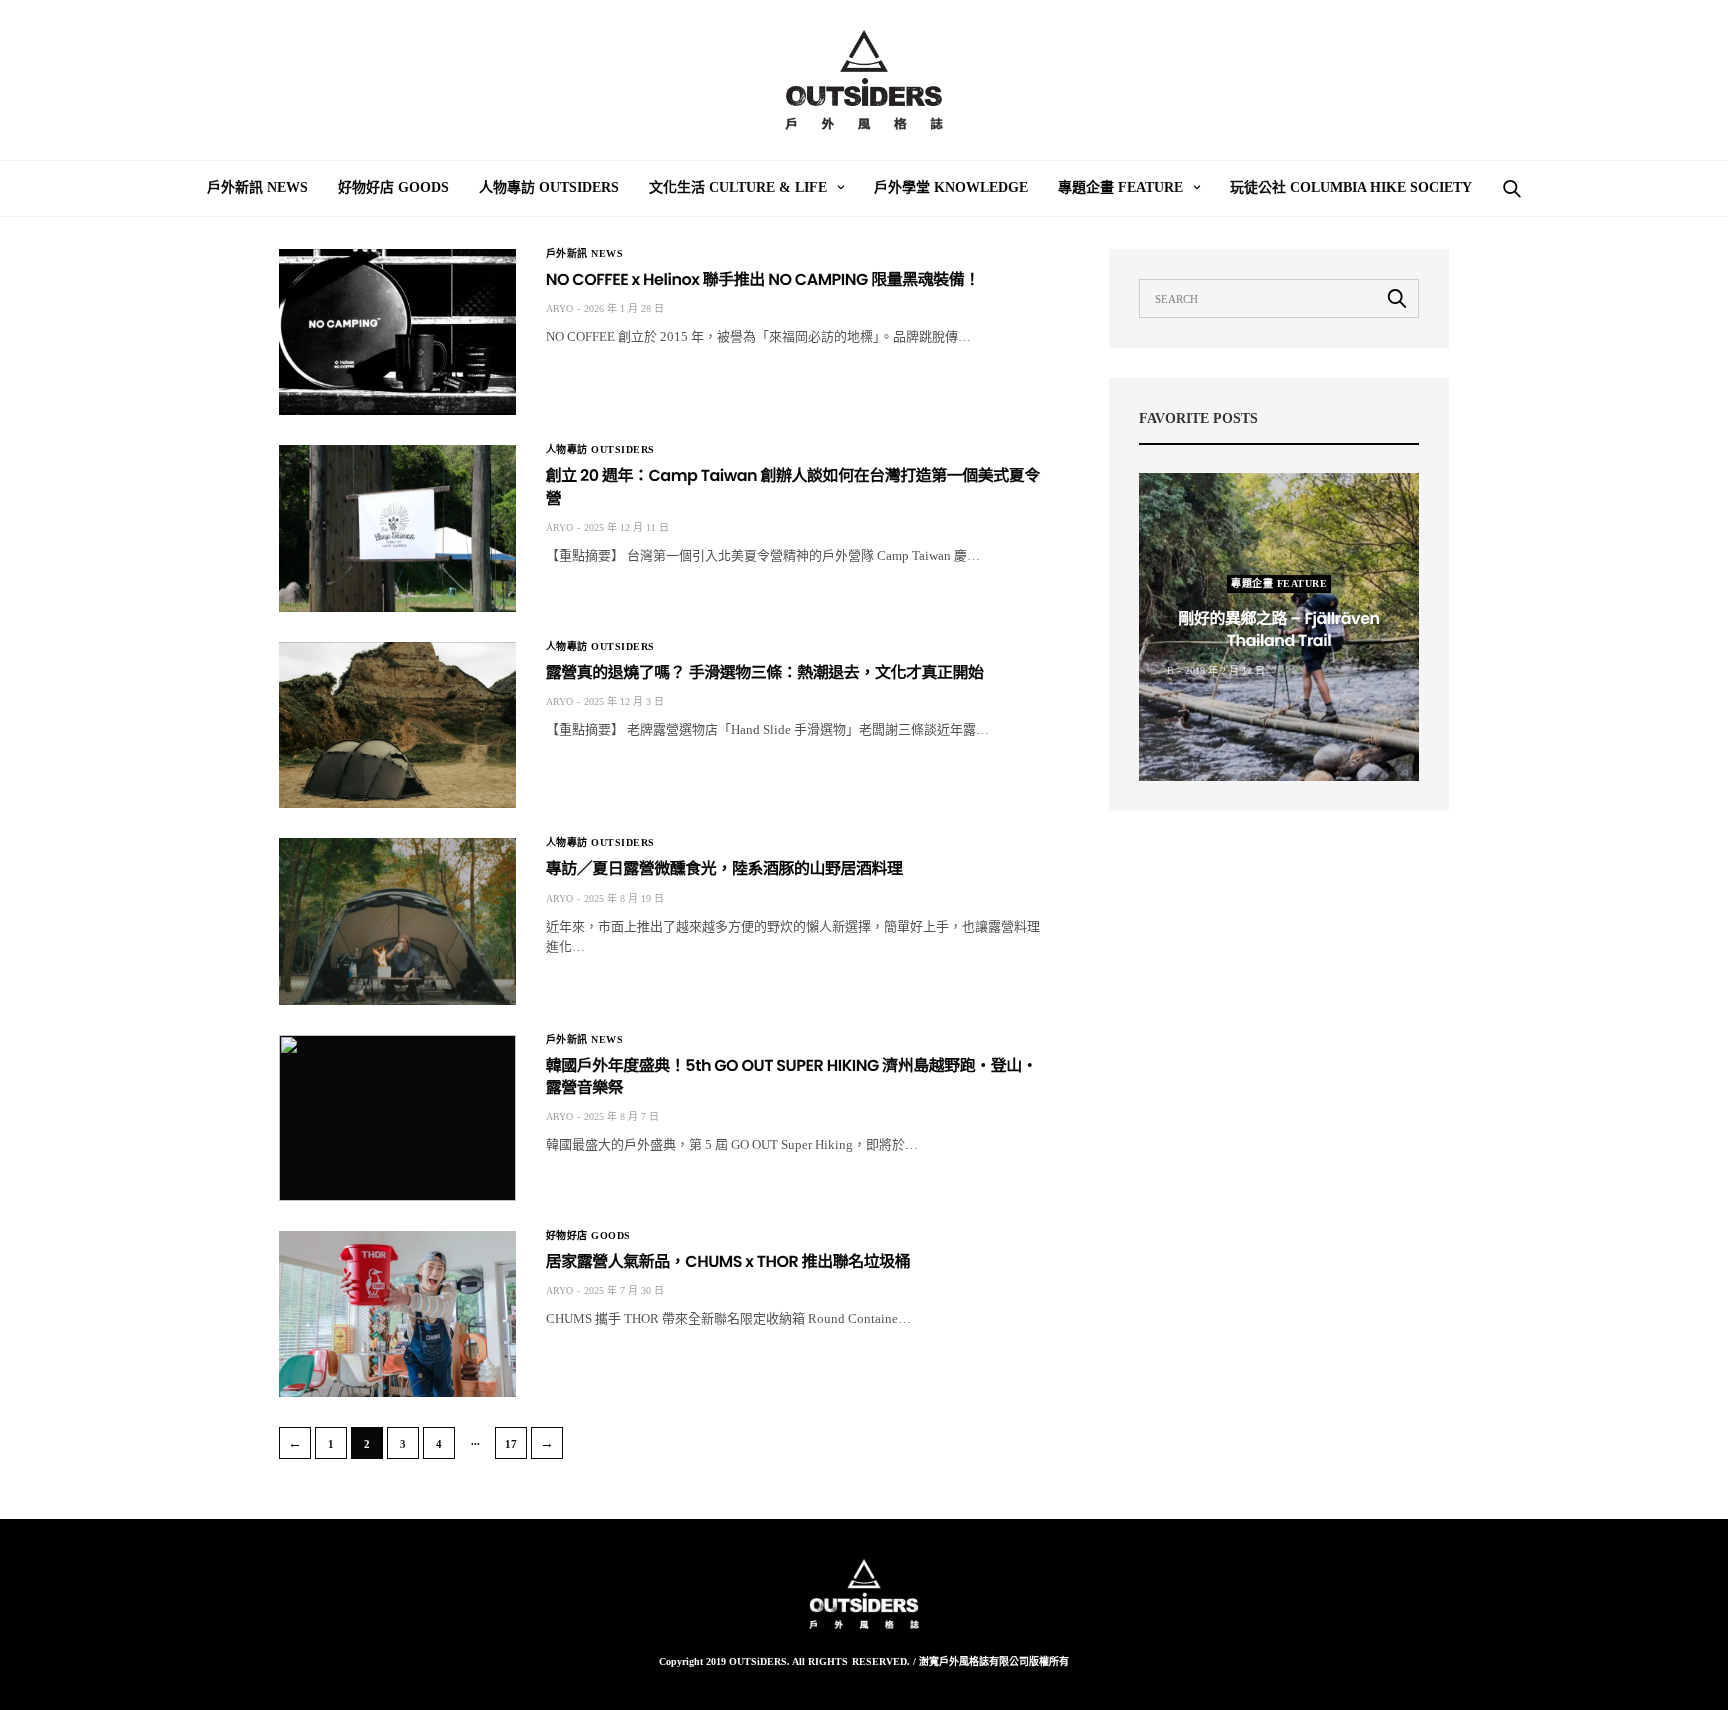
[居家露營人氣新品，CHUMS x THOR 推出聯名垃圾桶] (397, 1314)
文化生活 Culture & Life (738, 187)
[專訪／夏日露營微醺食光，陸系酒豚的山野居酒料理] (397, 921)
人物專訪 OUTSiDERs (549, 187)
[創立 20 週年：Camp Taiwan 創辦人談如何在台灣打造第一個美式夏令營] (397, 528)
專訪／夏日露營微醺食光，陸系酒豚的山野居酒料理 (724, 868)
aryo (559, 308)
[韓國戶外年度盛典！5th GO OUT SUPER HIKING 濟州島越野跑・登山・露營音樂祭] (397, 1118)
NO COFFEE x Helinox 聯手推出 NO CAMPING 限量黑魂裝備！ (763, 279)
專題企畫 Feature (1120, 187)
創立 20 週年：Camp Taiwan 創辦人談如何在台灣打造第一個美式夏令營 (793, 486)
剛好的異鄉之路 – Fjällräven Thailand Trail (1278, 629)
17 (511, 1444)
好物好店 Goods (393, 187)
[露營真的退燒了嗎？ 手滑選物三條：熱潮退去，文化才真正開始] (397, 725)
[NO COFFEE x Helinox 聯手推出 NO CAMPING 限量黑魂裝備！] (397, 332)
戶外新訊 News (257, 187)
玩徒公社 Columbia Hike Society (1351, 187)
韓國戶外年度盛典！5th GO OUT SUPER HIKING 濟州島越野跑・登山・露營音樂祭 (792, 1076)
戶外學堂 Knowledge (951, 187)
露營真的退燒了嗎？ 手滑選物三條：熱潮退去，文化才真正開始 (765, 672)
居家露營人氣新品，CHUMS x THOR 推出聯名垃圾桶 (728, 1261)
